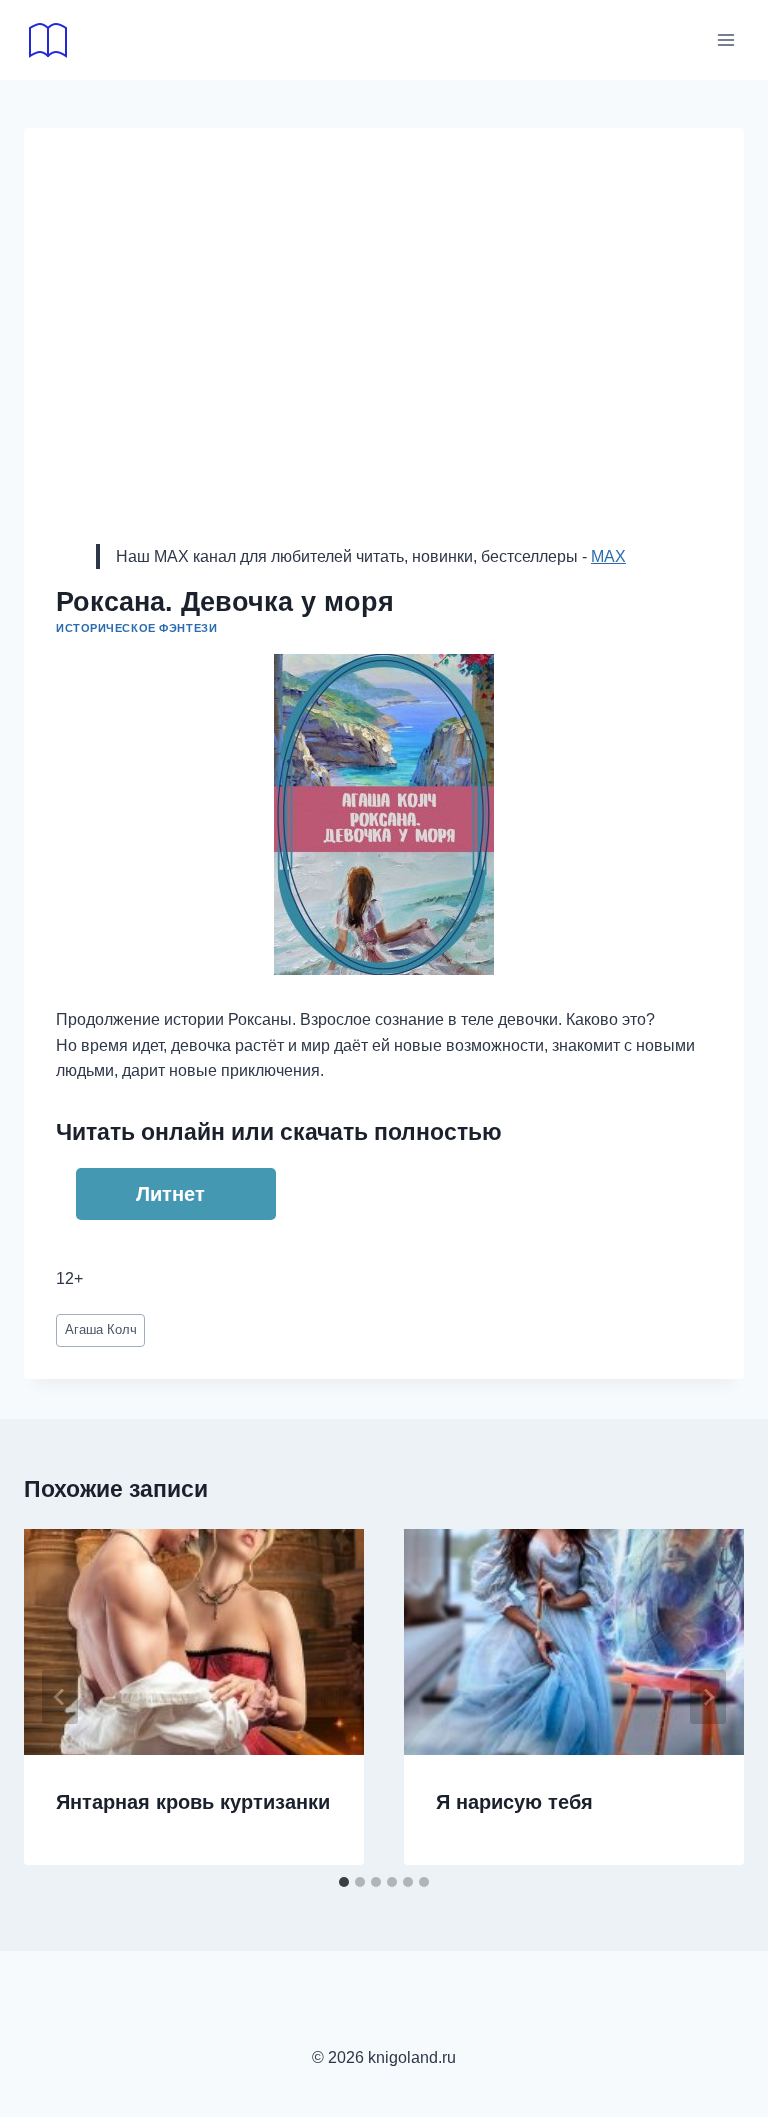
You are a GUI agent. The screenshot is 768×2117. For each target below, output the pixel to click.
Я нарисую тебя (514, 1802)
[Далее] (708, 1697)
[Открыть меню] (725, 39)
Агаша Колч (101, 1329)
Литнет (170, 1194)
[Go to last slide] (60, 1697)
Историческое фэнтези (136, 628)
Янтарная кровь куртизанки (193, 1802)
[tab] (344, 1882)
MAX (608, 556)
